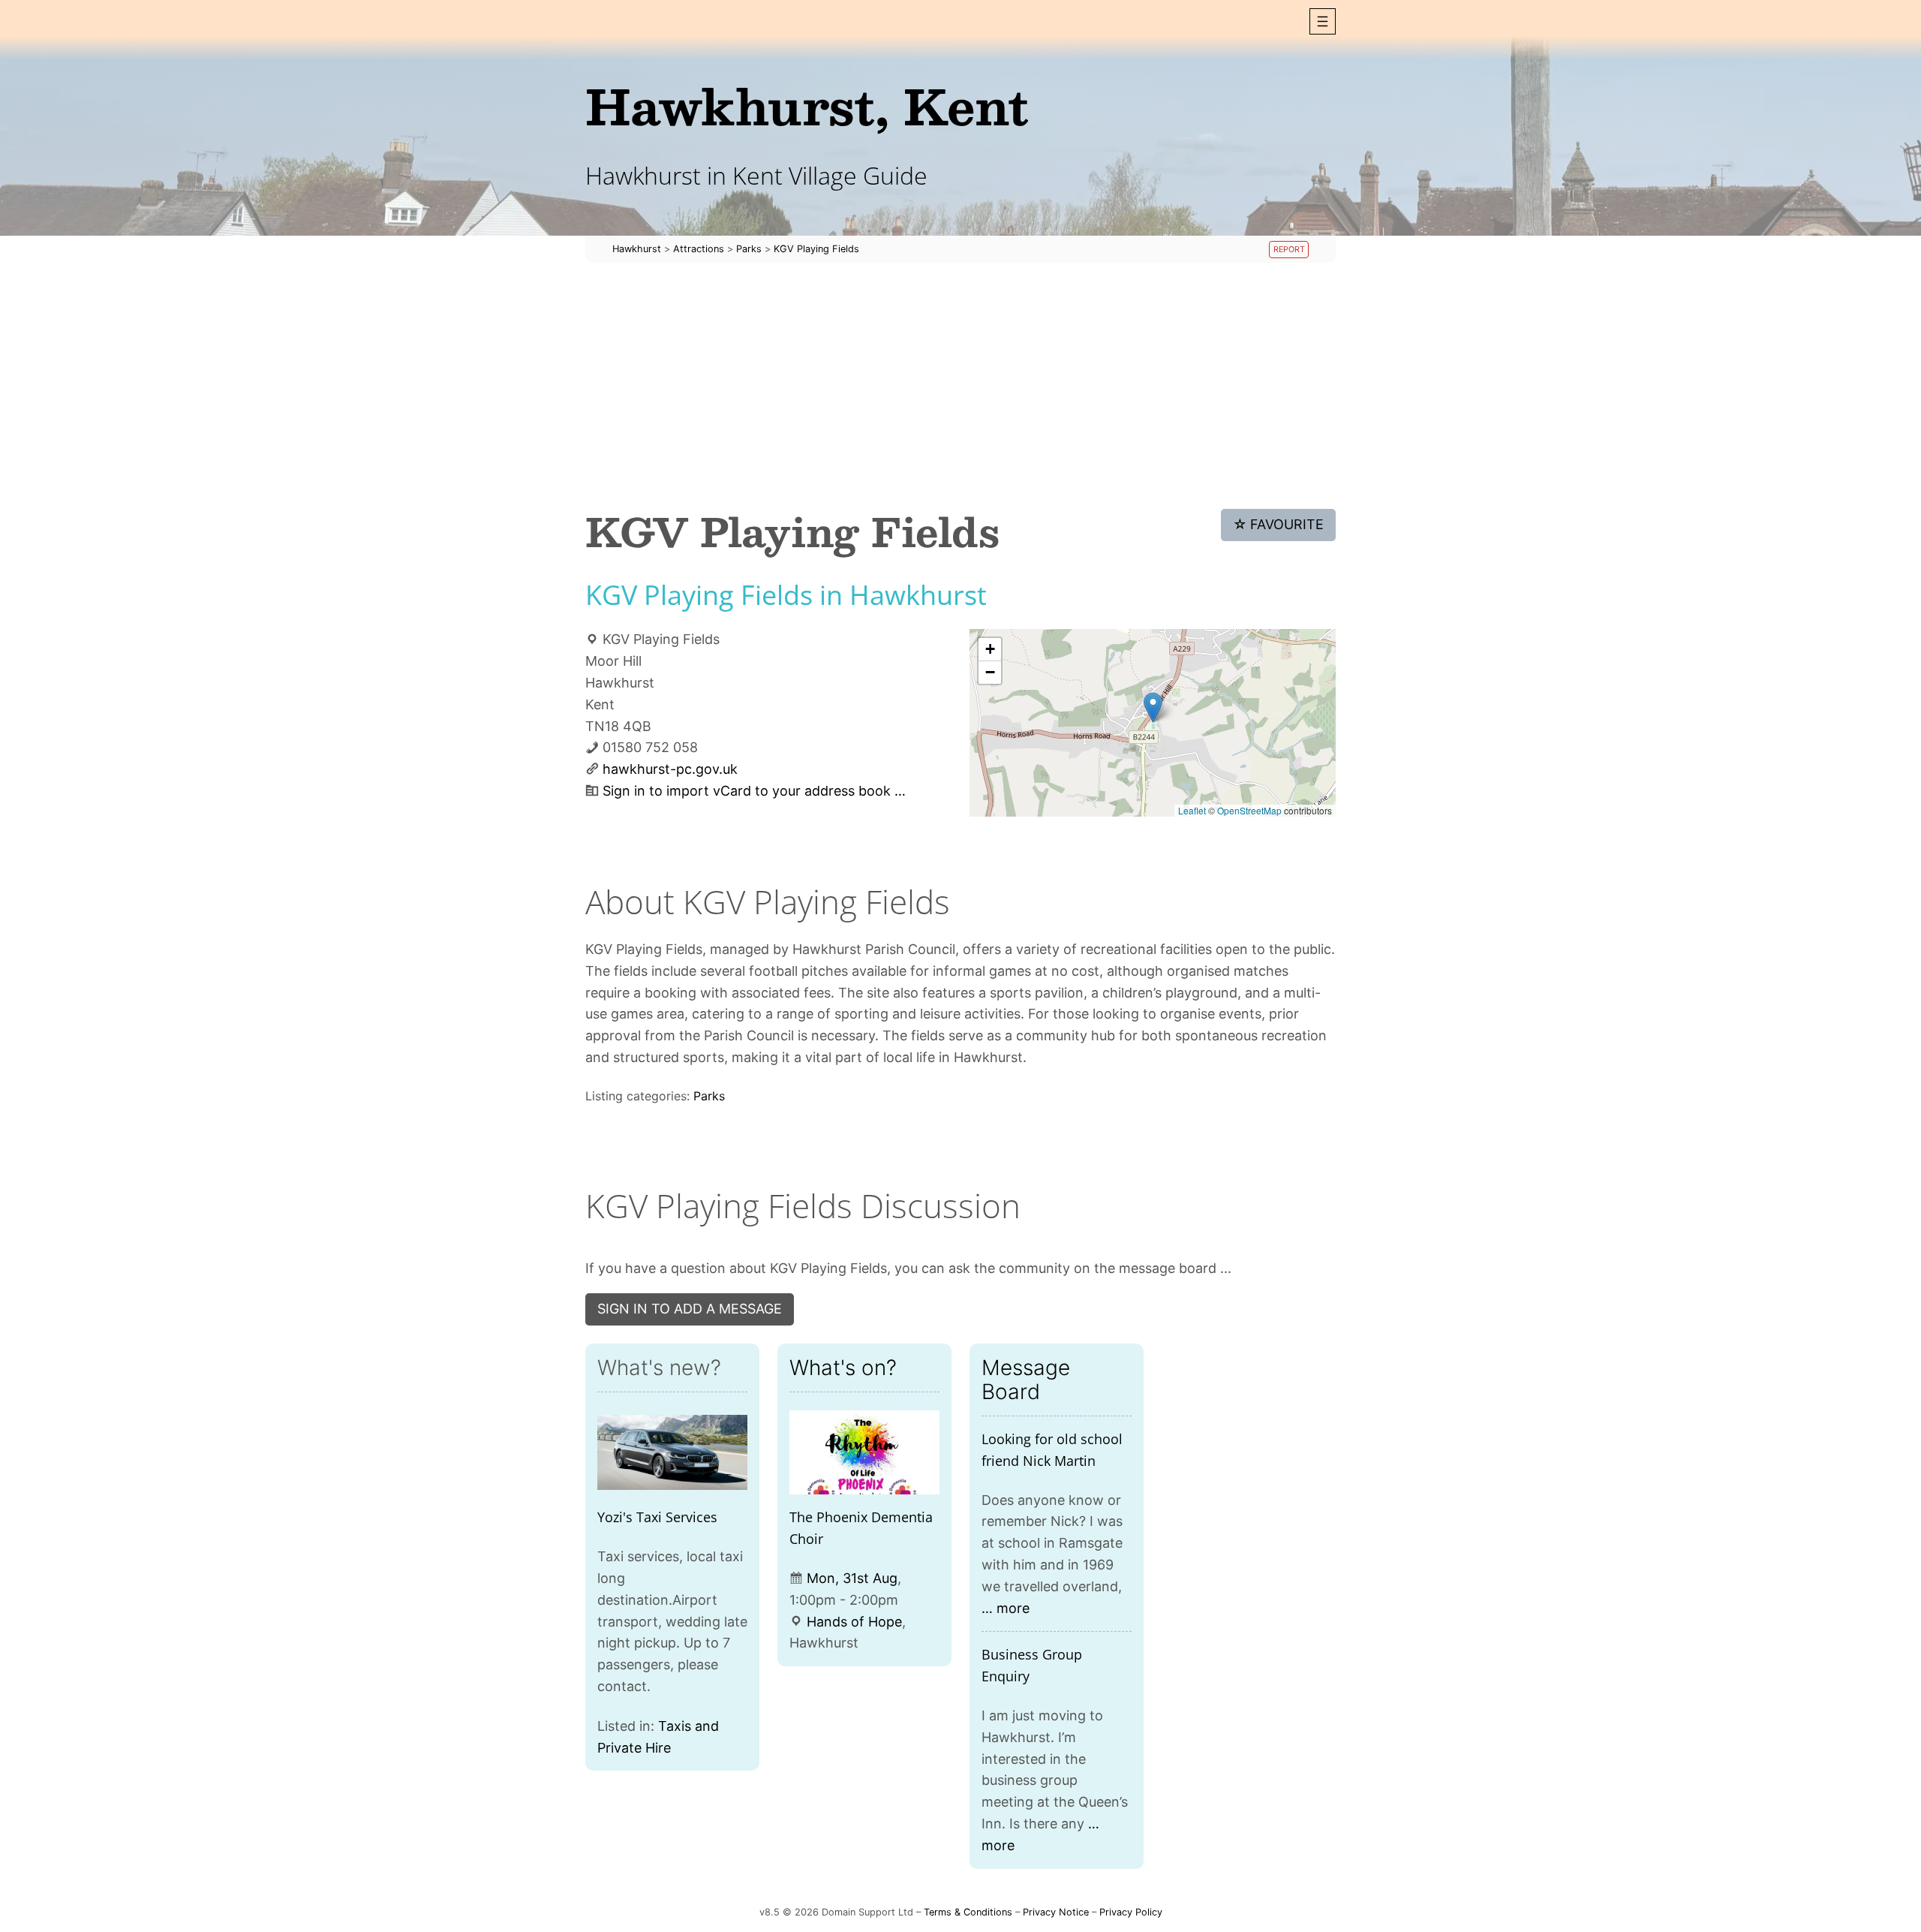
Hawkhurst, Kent (807, 105)
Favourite (1279, 524)
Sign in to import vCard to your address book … (754, 791)
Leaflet (1192, 810)
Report (1289, 250)
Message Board (1026, 1380)
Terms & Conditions (968, 1912)
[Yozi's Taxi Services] (672, 1453)
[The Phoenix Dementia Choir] (864, 1453)
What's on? (843, 1368)
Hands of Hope (854, 1622)
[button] (1323, 21)
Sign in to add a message (690, 1309)
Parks (709, 1096)
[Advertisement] (960, 386)
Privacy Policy (1131, 1912)
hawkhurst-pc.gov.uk (670, 769)
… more (1006, 1608)
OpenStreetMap (1249, 810)
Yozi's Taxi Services (657, 1517)
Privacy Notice (1056, 1912)
